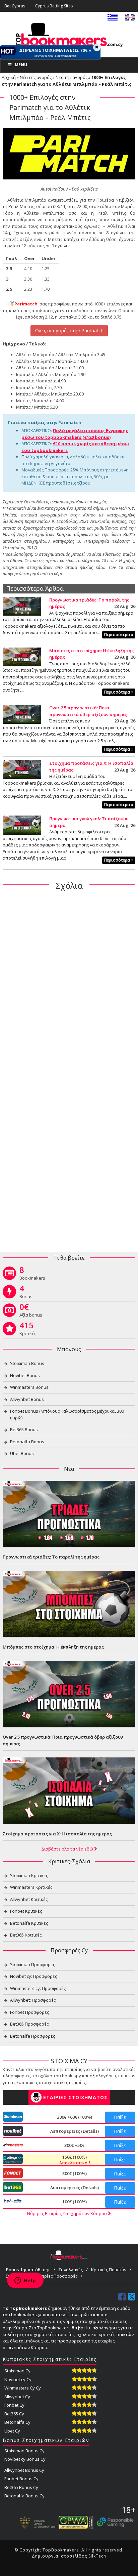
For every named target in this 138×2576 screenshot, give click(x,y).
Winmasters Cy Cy (23, 2388)
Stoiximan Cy (17, 2371)
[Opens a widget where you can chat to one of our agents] (25, 2281)
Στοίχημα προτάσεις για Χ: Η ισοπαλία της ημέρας (57, 1834)
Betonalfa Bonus (27, 1442)
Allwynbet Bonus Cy (24, 2470)
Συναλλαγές (71, 2270)
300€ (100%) (75, 2173)
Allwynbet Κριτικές (29, 1899)
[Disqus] (69, 983)
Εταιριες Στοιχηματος (75, 2097)
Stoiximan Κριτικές (29, 1875)
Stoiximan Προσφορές (32, 1964)
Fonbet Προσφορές (29, 2012)
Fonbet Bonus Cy (21, 2479)
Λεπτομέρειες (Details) (75, 2131)
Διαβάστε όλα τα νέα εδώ (68, 1849)
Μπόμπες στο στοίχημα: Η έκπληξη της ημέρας (53, 1647)
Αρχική (9, 77)
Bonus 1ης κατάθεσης (28, 2270)
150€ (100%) (74, 2160)
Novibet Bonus (25, 1375)
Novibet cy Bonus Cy (25, 2459)
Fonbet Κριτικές (26, 1911)
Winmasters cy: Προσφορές (38, 1988)
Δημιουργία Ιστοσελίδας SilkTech (69, 2556)
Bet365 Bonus (24, 1429)
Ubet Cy (12, 2431)
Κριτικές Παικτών (109, 2270)
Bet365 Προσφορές (29, 2024)
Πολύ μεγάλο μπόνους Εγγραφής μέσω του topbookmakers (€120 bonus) (75, 434)
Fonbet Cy (14, 2405)
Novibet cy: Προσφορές (33, 1976)
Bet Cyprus (15, 6)
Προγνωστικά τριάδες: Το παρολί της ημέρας (51, 1557)
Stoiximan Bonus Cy (24, 2451)
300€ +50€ (74, 2145)
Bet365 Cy (14, 2414)
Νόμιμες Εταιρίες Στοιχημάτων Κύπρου (67, 2213)
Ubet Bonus (22, 1453)
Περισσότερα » (119, 635)
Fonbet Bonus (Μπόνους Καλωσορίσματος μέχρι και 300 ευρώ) (67, 1414)
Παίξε (120, 2117)
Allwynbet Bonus (27, 1399)
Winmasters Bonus (29, 1387)
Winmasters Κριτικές (31, 1887)
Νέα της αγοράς (36, 77)
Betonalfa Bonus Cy (24, 2496)
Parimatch (26, 304)
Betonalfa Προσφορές (32, 2036)
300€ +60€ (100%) (75, 2117)
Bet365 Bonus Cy (21, 2487)
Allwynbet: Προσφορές (33, 2000)
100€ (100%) (75, 2202)
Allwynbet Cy (17, 2397)
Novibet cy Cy (18, 2379)
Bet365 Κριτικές (26, 1935)
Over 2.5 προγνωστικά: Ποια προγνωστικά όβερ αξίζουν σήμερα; (88, 711)
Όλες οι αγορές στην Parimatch (69, 330)
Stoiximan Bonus (27, 1363)
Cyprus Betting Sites (54, 6)
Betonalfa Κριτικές (29, 1923)
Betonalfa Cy (17, 2422)
